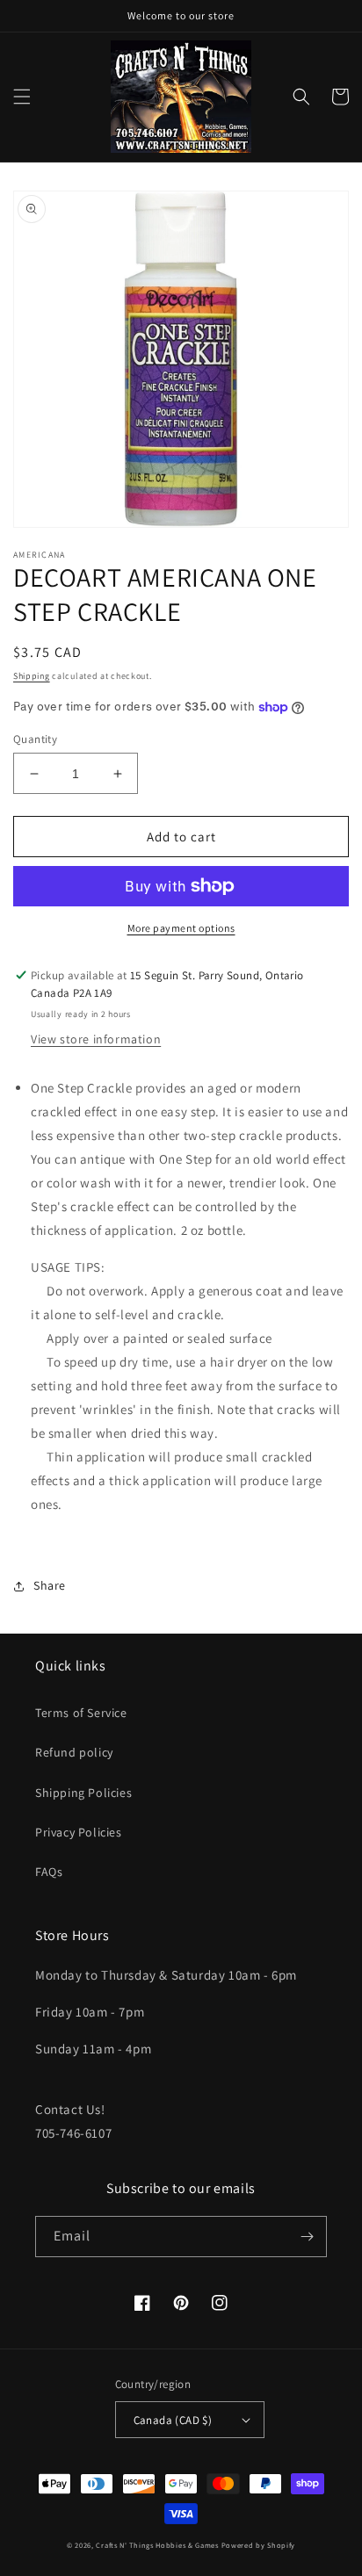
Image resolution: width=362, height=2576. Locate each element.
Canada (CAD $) (173, 2420)
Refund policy (74, 1752)
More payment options (181, 928)
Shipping (32, 676)
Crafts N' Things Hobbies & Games (158, 2545)
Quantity (35, 739)
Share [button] (50, 1585)
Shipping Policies (83, 1793)
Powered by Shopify (259, 2545)
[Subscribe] (307, 2237)
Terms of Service (81, 1713)
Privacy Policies (79, 1832)
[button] (22, 97)
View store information (96, 1039)
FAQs (49, 1872)
